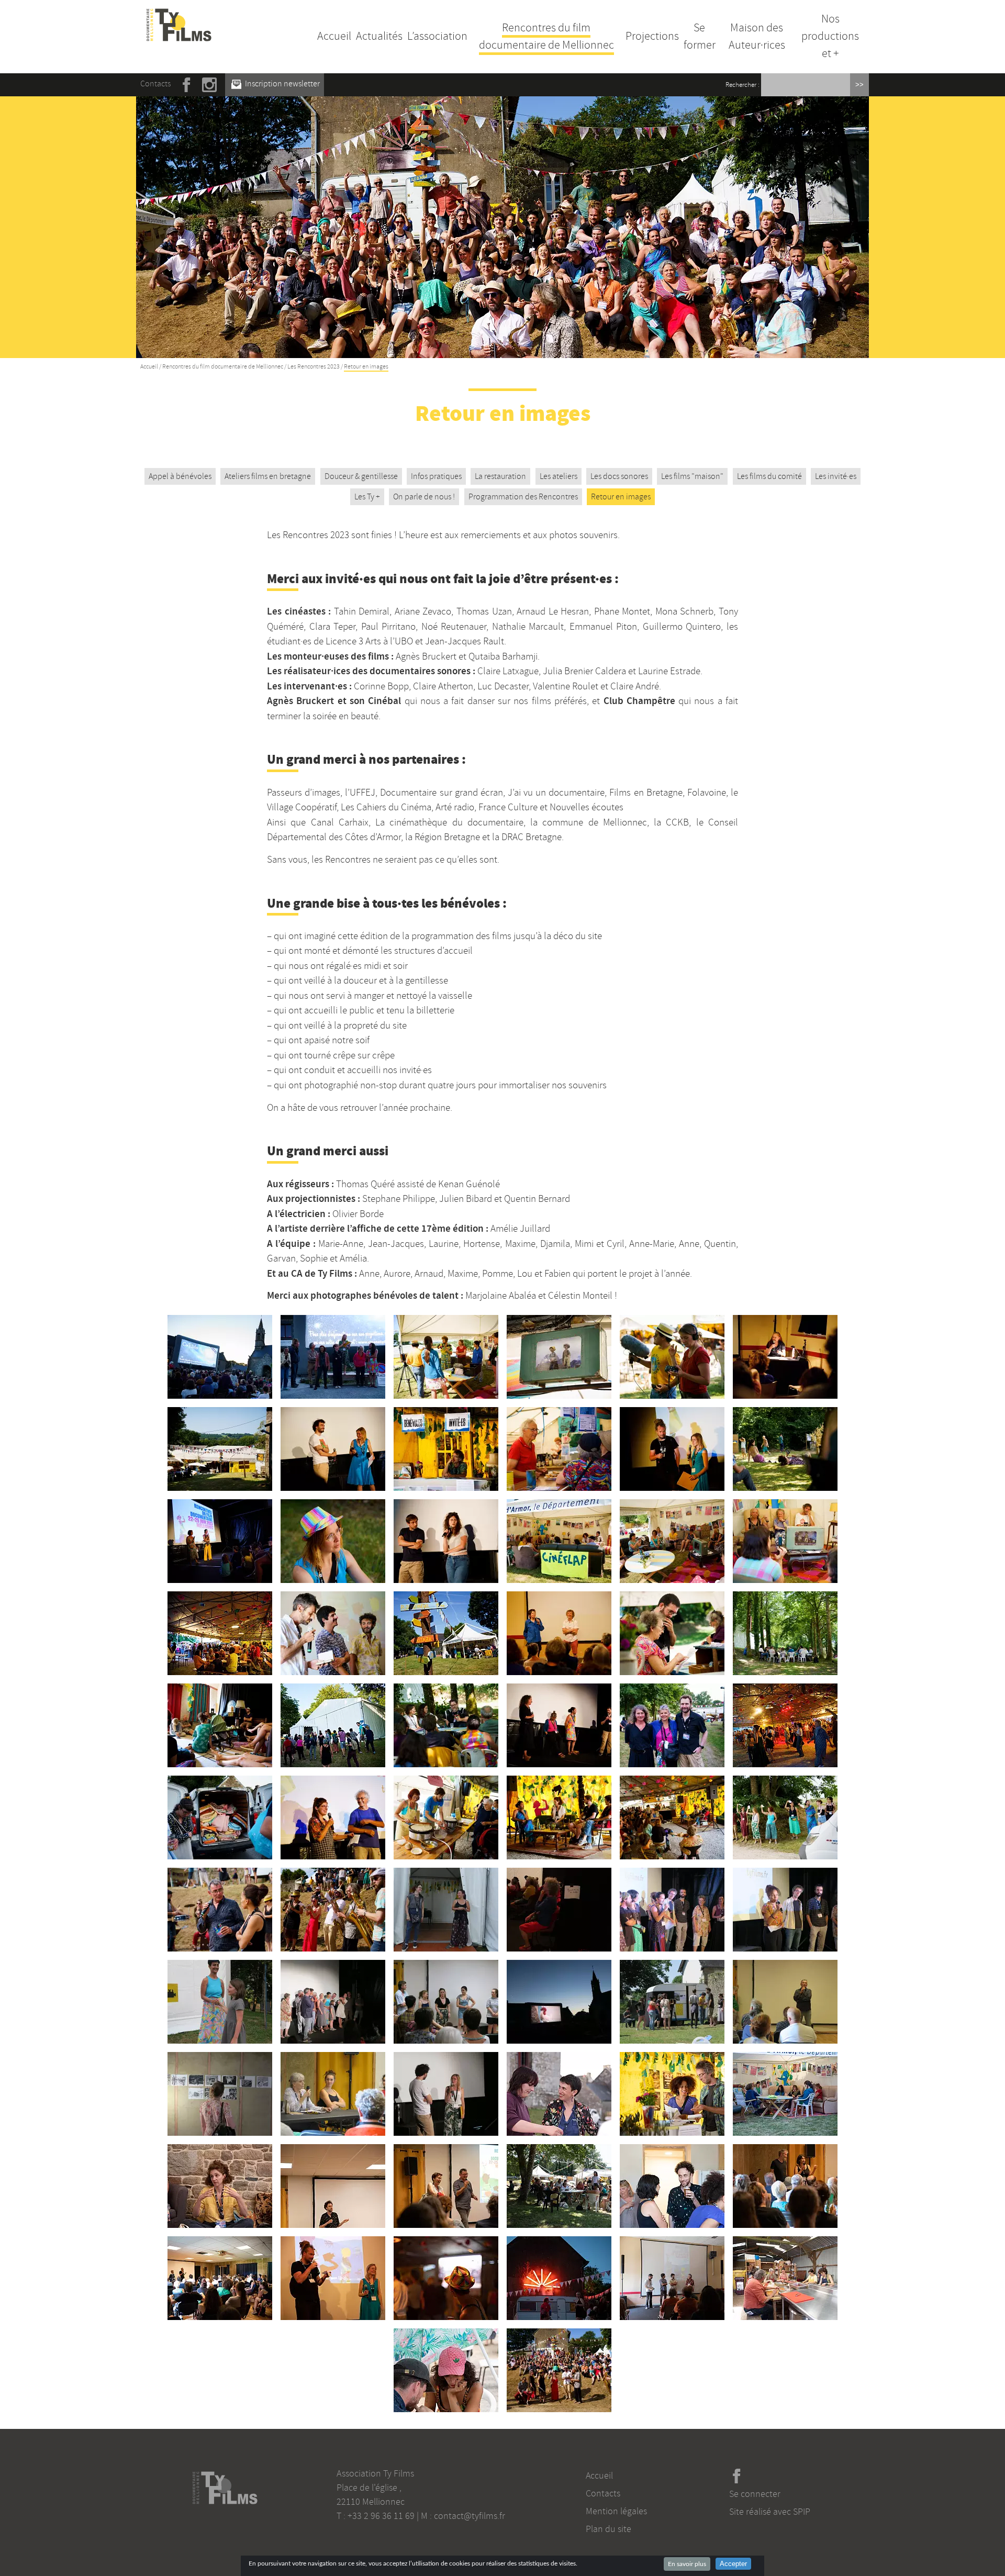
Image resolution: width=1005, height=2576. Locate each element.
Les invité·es (836, 476)
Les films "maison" (692, 476)
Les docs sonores (619, 476)
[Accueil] (179, 15)
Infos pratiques (436, 476)
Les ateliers (559, 476)
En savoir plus (687, 2564)
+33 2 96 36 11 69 (381, 2516)
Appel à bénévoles (180, 476)
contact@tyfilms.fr (470, 2516)
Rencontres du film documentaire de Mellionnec (546, 36)
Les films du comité (769, 476)
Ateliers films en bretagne (268, 476)
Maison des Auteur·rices (757, 36)
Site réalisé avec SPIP (770, 2512)
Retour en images (621, 497)
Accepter (733, 2564)
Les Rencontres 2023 (314, 367)
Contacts (155, 84)
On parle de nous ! (424, 497)
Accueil (334, 36)
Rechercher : (742, 85)
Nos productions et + (830, 36)
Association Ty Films (375, 2473)
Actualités (379, 36)
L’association (437, 36)
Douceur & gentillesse (361, 476)
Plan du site (608, 2529)
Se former (700, 36)
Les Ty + (367, 497)
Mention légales (616, 2511)
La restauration (500, 476)
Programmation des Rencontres (523, 497)
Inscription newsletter (282, 84)
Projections (652, 36)
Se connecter (755, 2494)
